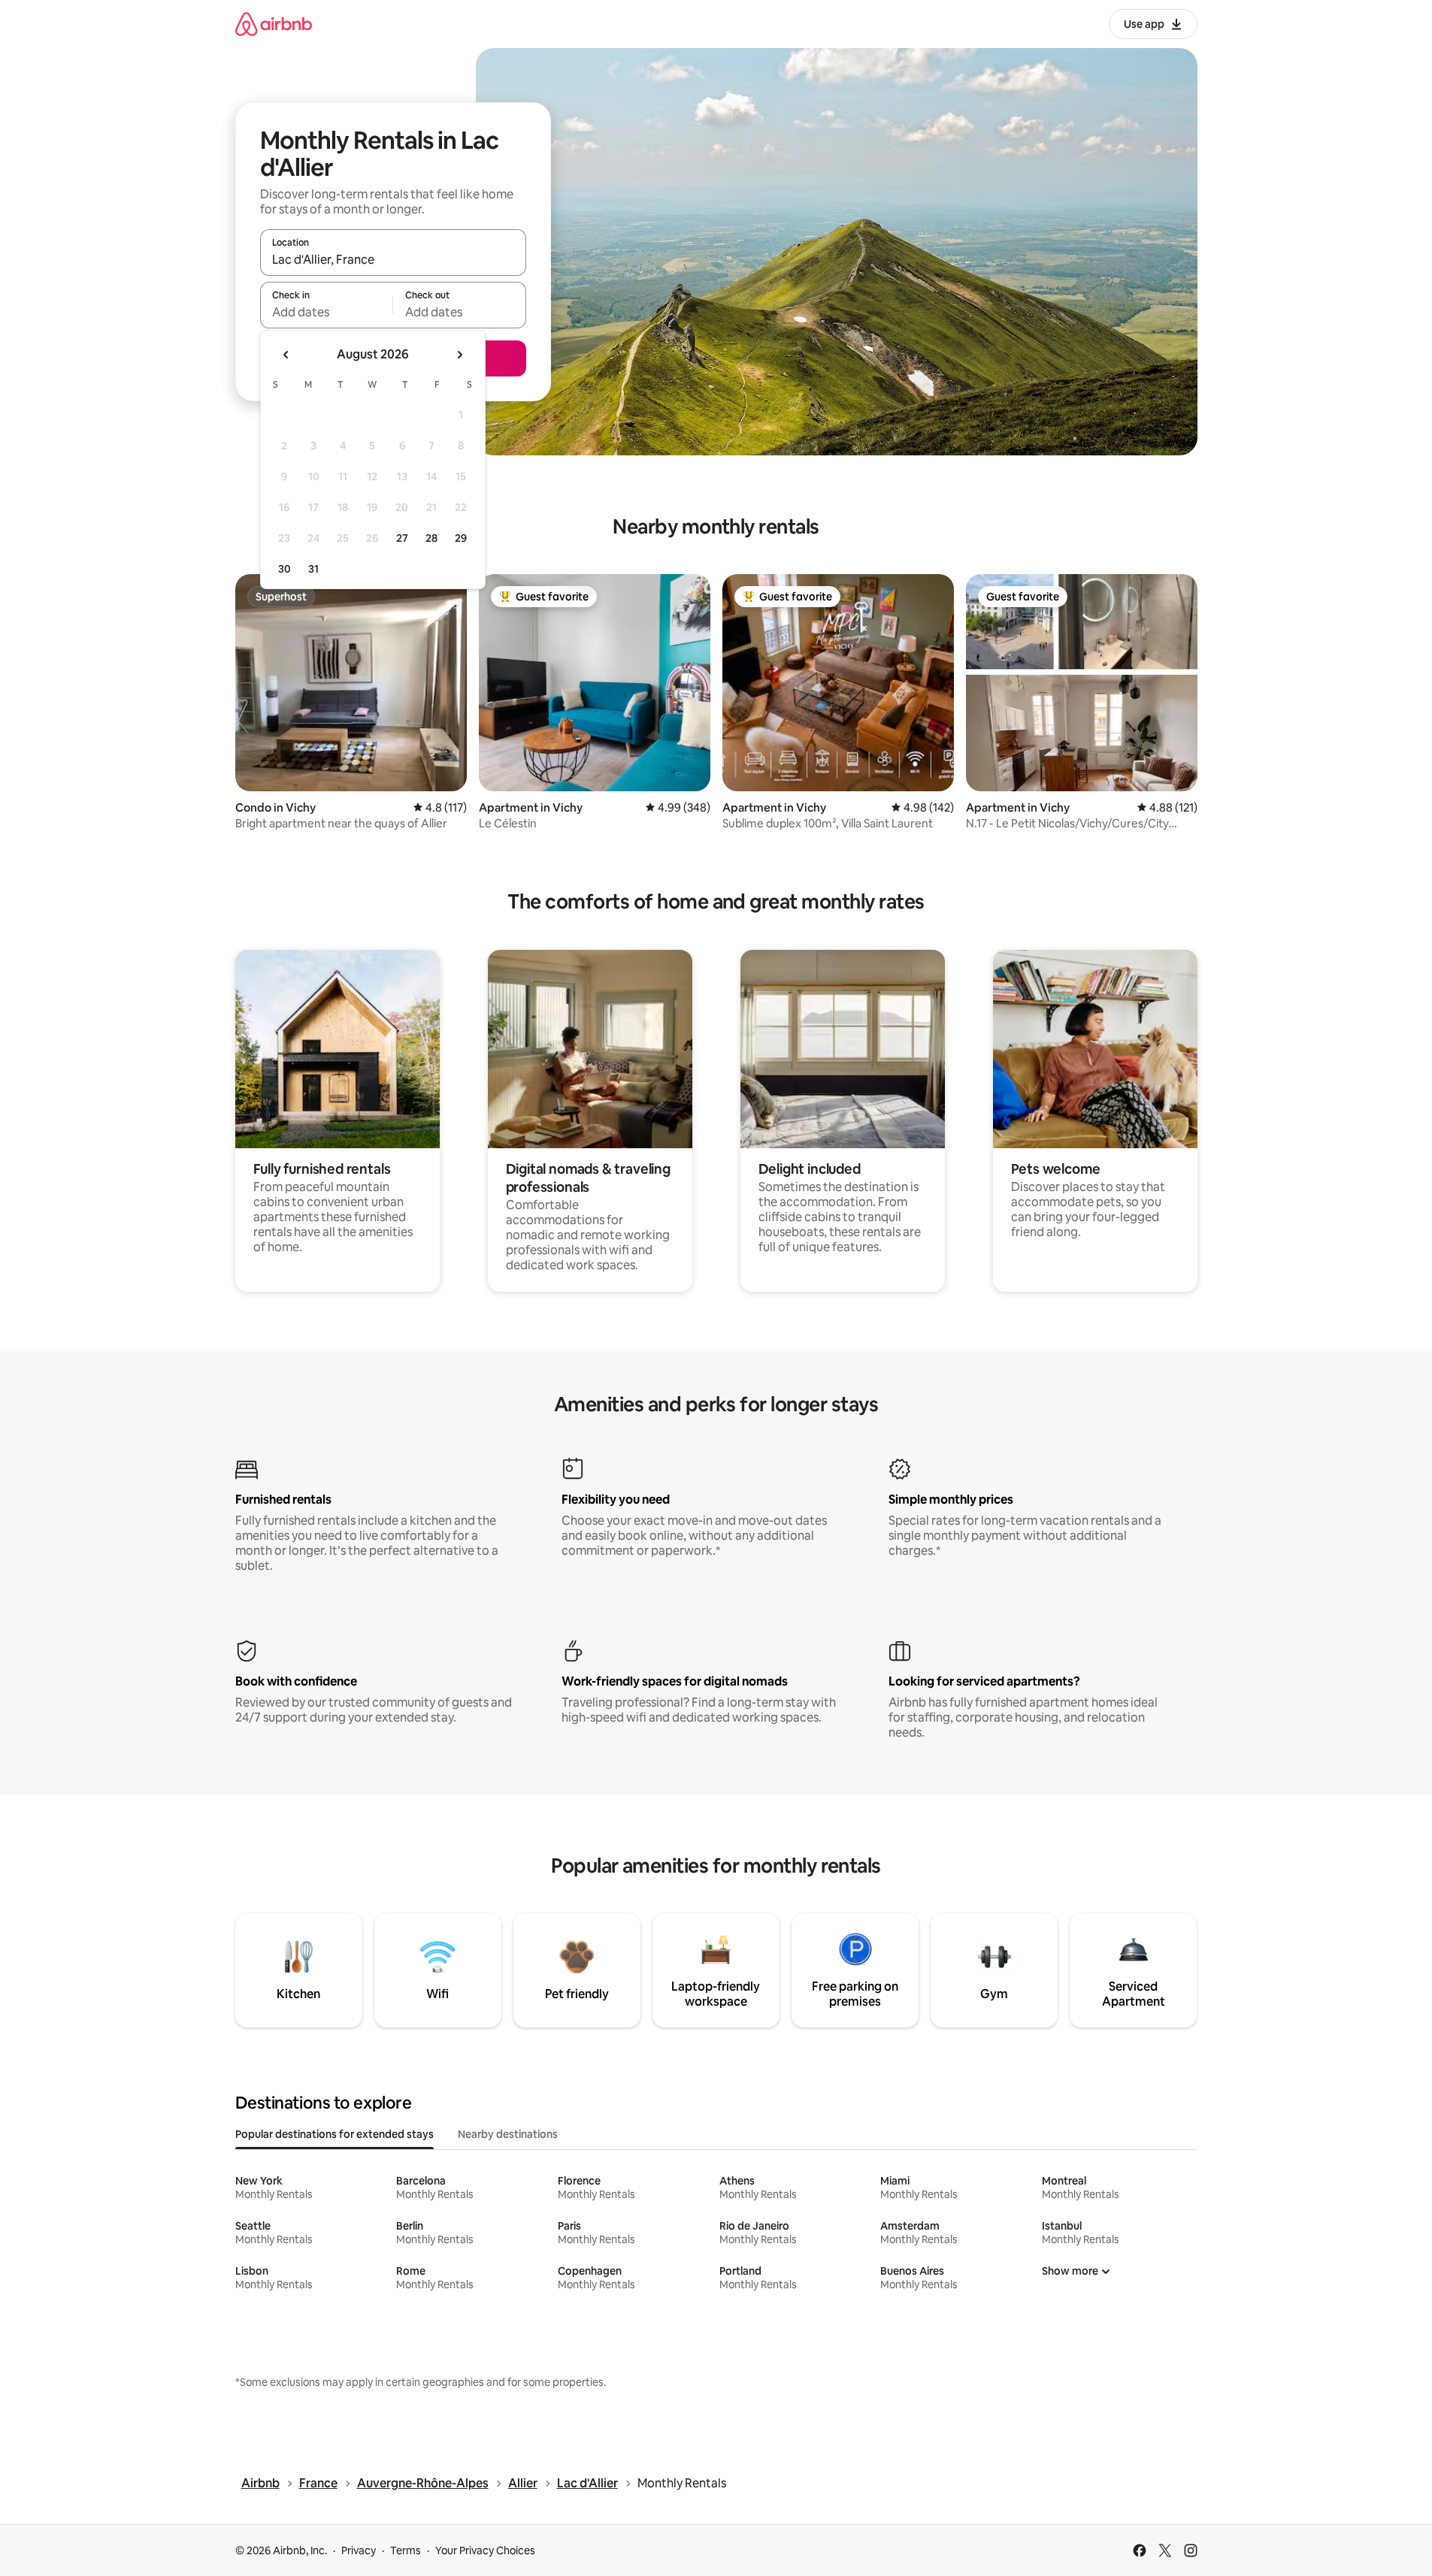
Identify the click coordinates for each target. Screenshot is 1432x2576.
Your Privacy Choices (485, 2550)
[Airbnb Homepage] (274, 24)
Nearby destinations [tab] (508, 2134)
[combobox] (393, 259)
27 (402, 538)
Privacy (359, 2550)
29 (461, 538)
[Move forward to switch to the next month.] (459, 355)
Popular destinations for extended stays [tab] (335, 2134)
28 (431, 538)
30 (285, 569)
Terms (406, 2550)
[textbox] (327, 312)
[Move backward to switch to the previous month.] (286, 355)
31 (313, 569)
